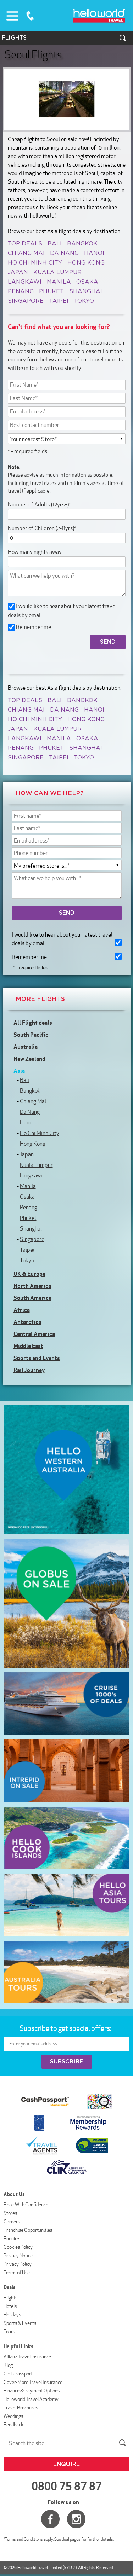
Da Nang (64, 253)
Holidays (12, 2315)
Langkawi (25, 282)
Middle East (28, 1346)
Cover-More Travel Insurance (33, 2382)
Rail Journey (29, 1370)
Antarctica (27, 1322)
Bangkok (82, 244)
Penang (21, 291)
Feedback (13, 2425)
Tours (9, 2332)
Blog (8, 2365)
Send (67, 913)
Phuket (51, 291)
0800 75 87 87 (30, 16)
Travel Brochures (21, 2408)
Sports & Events (20, 2323)
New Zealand (29, 1059)
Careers (12, 2222)
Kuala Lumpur (57, 272)
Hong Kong (86, 263)
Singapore (26, 301)
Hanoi (94, 253)
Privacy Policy (18, 2264)
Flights (10, 2298)
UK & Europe (29, 1274)
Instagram (76, 2519)
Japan (18, 272)
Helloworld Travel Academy (31, 2399)
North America (32, 1286)
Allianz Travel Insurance (27, 2357)
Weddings (13, 2416)
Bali (55, 244)
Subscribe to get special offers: (66, 2028)
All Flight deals (33, 1023)
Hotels (10, 2306)
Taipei (59, 301)
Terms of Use (17, 2273)
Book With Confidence (26, 2205)
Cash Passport (18, 2374)
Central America (34, 1334)
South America (32, 1298)
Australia (26, 1047)
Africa (22, 1310)
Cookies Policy (18, 2247)
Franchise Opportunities (28, 2230)
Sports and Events (37, 1358)
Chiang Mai (26, 253)
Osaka (87, 282)
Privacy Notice (18, 2256)
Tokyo (84, 301)
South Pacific (31, 1035)
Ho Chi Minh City (35, 263)
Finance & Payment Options (32, 2391)
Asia (19, 1071)
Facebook (50, 2519)
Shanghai (86, 291)
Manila (59, 282)
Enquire (11, 2239)
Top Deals (25, 244)
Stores (10, 2213)
